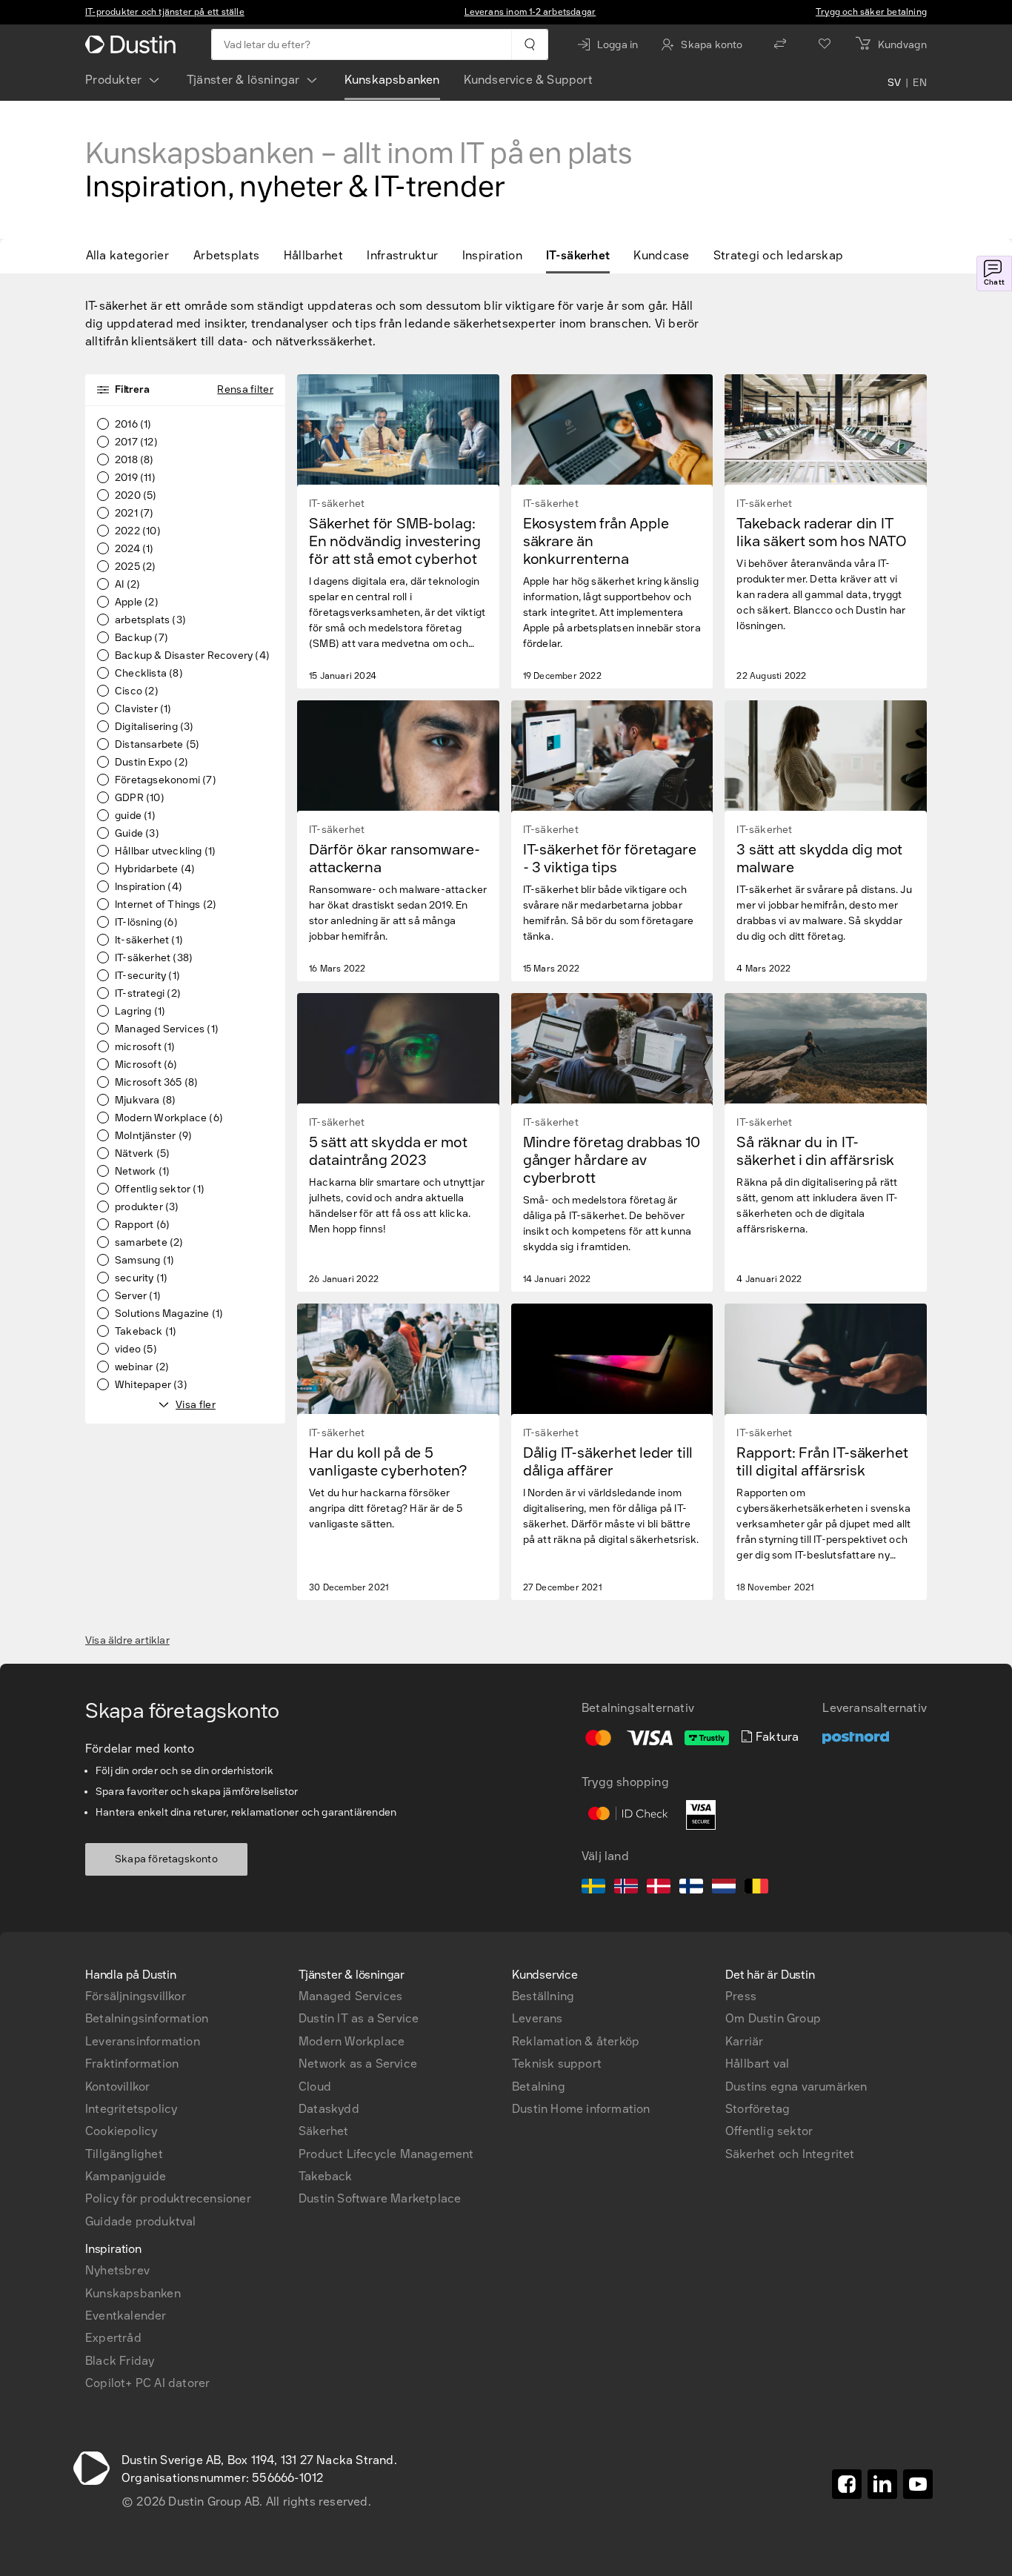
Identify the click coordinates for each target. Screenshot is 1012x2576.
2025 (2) (136, 567)
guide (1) (135, 816)
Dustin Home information (581, 2109)
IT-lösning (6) (146, 923)
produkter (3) (147, 1207)
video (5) (136, 1350)
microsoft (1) (145, 1047)
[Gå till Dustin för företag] (133, 44)
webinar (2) (142, 1367)
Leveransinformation (143, 2041)
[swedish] (593, 1888)
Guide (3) (137, 834)
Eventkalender (126, 2316)
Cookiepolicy (121, 2131)
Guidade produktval (141, 2221)
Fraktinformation (132, 2064)
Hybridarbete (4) (155, 869)
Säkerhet (324, 2131)
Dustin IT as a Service (359, 2018)
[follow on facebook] (847, 2484)
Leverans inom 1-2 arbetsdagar (530, 12)
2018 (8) (134, 460)
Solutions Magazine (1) (169, 1314)
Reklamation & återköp (576, 2041)
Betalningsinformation (147, 2018)
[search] (529, 44)
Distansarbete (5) (157, 745)
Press (741, 1996)
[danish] (659, 1888)
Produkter (114, 80)
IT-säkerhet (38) (154, 958)
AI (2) (127, 585)
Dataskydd (329, 2109)
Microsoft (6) (146, 1065)
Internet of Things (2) (166, 905)
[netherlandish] (724, 1888)
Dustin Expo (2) (152, 763)
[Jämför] (780, 44)
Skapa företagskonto (166, 1859)
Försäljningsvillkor (136, 1996)
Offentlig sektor (769, 2131)
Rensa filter (245, 389)
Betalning (539, 2087)
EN (920, 83)
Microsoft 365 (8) (156, 1083)
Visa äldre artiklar (127, 1641)
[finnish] (691, 1888)
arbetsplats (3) (150, 620)
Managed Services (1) (167, 1029)
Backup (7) (142, 638)
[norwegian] (626, 1888)
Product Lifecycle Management (386, 2154)
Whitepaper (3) (151, 1385)
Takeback (326, 2176)
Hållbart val (757, 2064)
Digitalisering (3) (154, 727)
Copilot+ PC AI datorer (147, 2383)
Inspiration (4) (149, 887)
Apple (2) (137, 602)
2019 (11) (135, 478)
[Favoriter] (825, 44)
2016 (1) (133, 425)
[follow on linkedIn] (882, 2484)
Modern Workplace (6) (169, 1118)
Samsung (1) (144, 1261)
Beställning (543, 1996)
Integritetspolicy (131, 2109)
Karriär (744, 2041)
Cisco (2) (137, 691)
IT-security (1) (147, 976)
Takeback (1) (146, 1332)
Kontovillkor (117, 2087)
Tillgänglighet (124, 2154)
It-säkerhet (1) (149, 940)
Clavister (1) (143, 709)
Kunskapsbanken (392, 80)
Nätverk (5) (142, 1154)
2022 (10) (138, 531)
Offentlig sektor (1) (160, 1189)
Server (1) (138, 1296)
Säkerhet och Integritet (790, 2154)
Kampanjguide (126, 2176)
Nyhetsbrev (117, 2270)
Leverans (537, 2018)
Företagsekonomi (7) (166, 780)
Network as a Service (358, 2064)
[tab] (133, 256)
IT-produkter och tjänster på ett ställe (165, 12)
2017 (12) (136, 442)
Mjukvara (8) (145, 1101)
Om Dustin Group (773, 2018)
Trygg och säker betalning (871, 12)
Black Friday (120, 2361)
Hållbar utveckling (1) (165, 852)
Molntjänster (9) (153, 1136)
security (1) (141, 1278)
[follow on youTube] (918, 2484)
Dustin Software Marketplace (380, 2198)
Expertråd (113, 2338)
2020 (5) (136, 496)
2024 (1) (134, 549)
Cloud (315, 2087)
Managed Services (350, 1996)
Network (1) (142, 1172)
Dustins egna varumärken (796, 2087)
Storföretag (758, 2109)
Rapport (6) (142, 1225)
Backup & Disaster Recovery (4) (192, 656)
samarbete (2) (149, 1243)
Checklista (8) (149, 674)
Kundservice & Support (528, 80)
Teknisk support (557, 2064)
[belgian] (756, 1888)
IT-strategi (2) (148, 994)
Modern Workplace (352, 2041)
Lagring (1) (140, 1012)
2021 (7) (134, 514)
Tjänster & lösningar (243, 80)
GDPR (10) (140, 798)
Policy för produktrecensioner (168, 2198)
